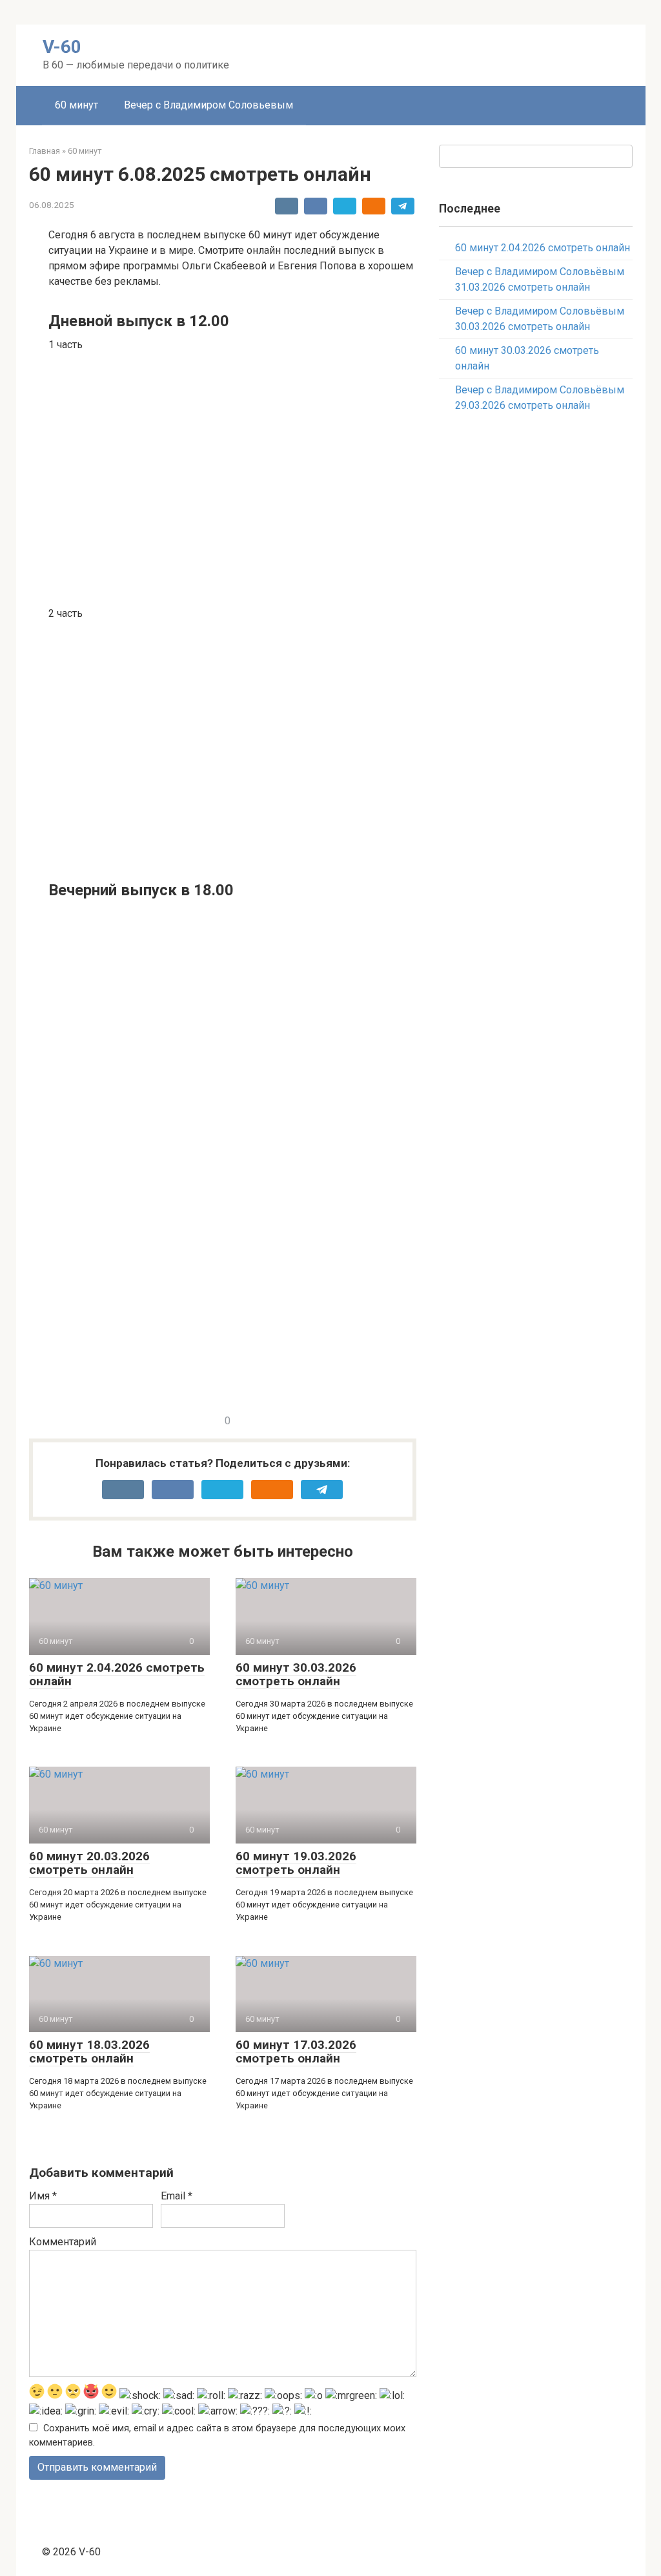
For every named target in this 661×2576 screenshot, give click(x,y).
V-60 (62, 47)
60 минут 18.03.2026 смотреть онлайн (89, 2051)
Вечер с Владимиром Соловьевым (208, 105)
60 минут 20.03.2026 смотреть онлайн (89, 1863)
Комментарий (63, 2242)
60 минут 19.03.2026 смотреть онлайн (296, 1863)
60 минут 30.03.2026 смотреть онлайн (296, 1674)
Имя (43, 2196)
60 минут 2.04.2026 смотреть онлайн (117, 1674)
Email (177, 2196)
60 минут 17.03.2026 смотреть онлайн (296, 2051)
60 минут (76, 105)
